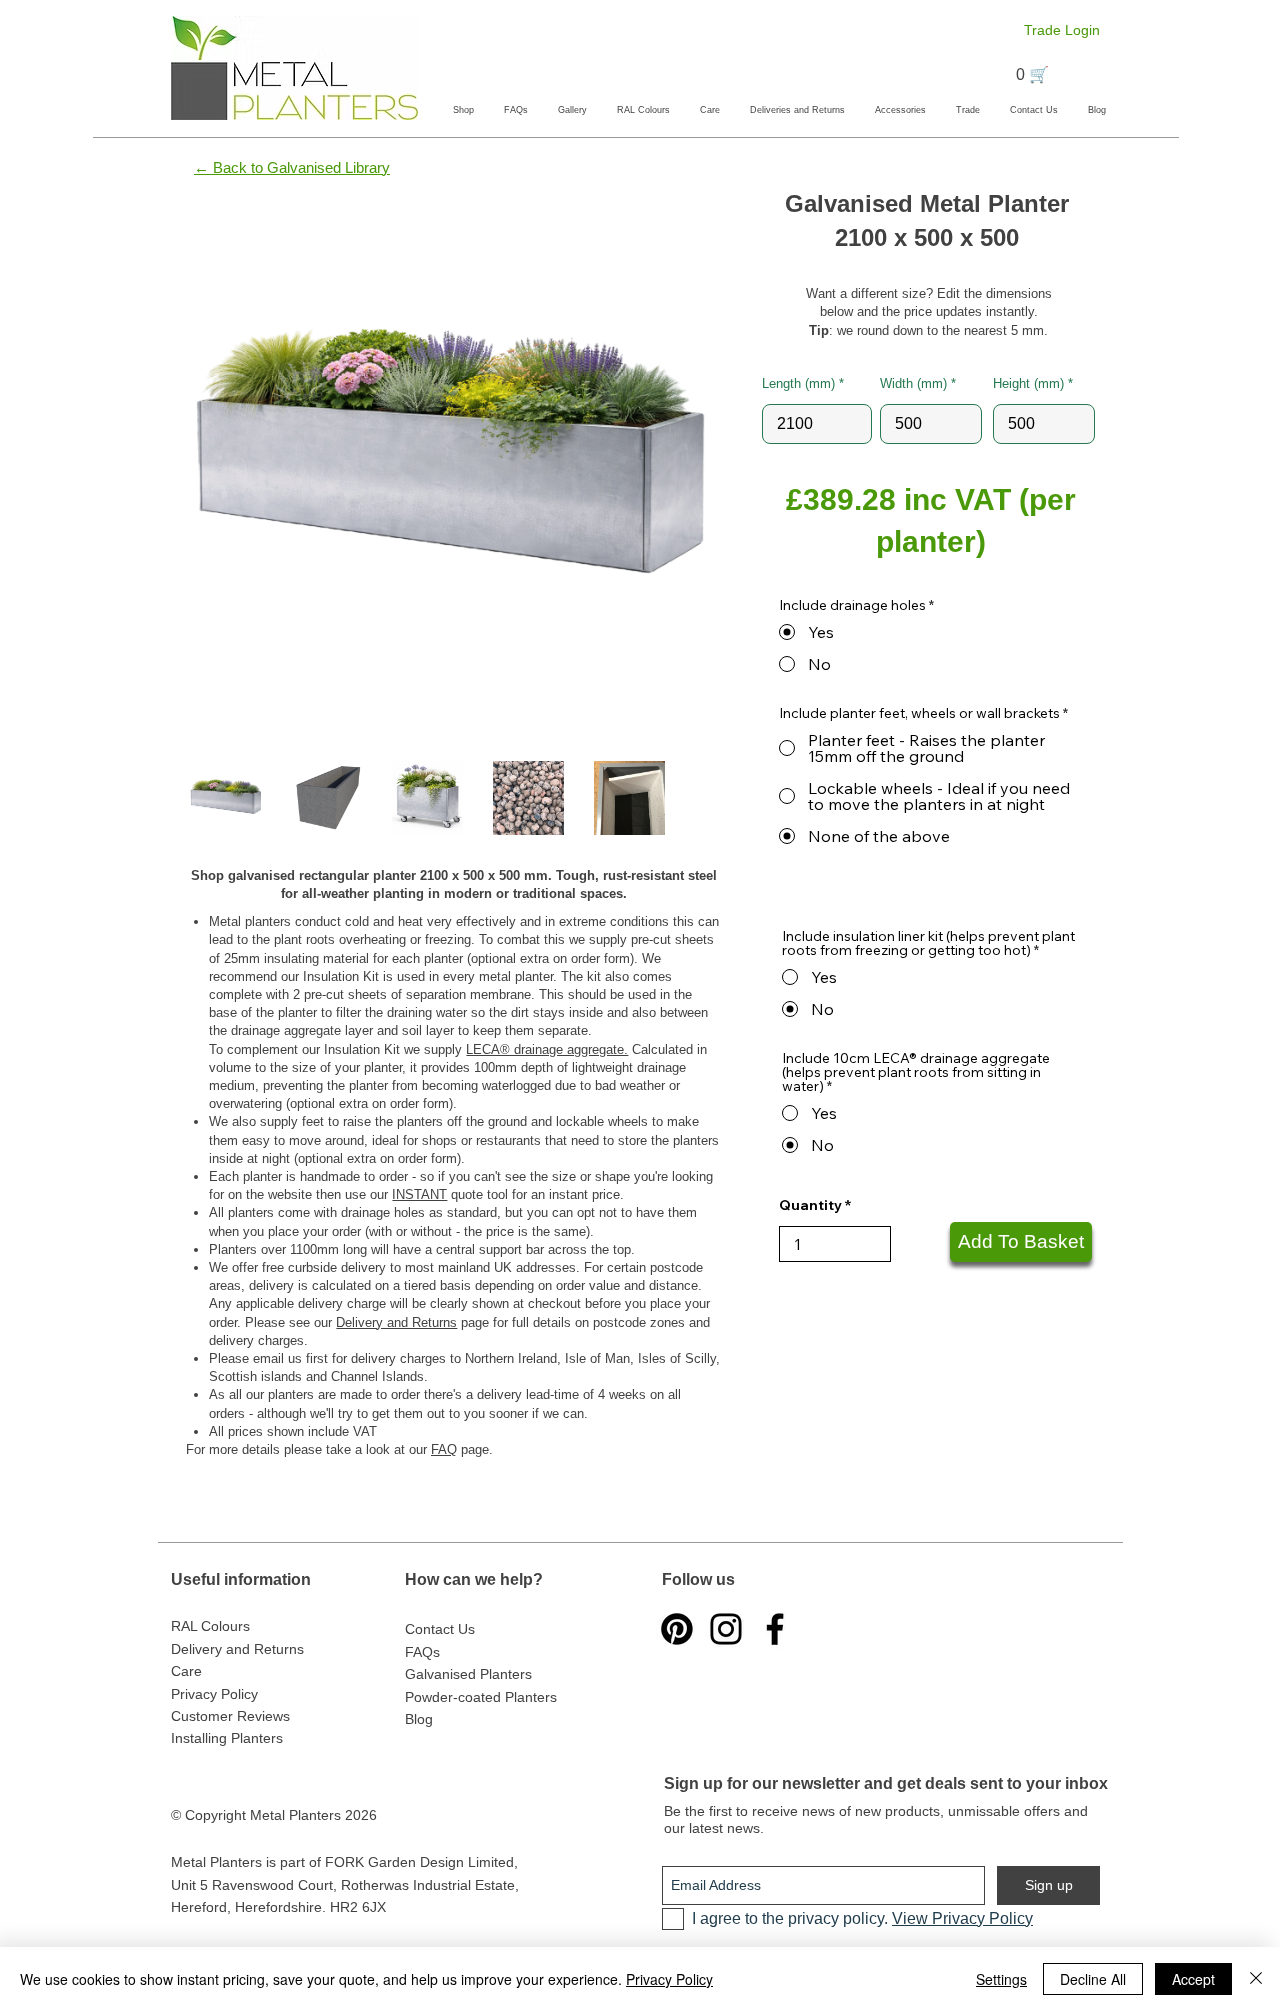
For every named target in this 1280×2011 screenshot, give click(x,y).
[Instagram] (726, 1629)
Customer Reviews (230, 1716)
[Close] (1256, 1979)
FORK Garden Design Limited (419, 1862)
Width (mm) (913, 383)
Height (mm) (1028, 383)
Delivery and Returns (396, 1322)
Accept (1193, 1979)
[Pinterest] (677, 1629)
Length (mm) (798, 383)
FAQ (444, 1449)
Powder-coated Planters (481, 1697)
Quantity (810, 1205)
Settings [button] (1001, 1979)
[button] (463, 110)
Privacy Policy (669, 1979)
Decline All (1093, 1979)
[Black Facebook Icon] (775, 1629)
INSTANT (419, 1194)
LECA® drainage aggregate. (547, 1049)
